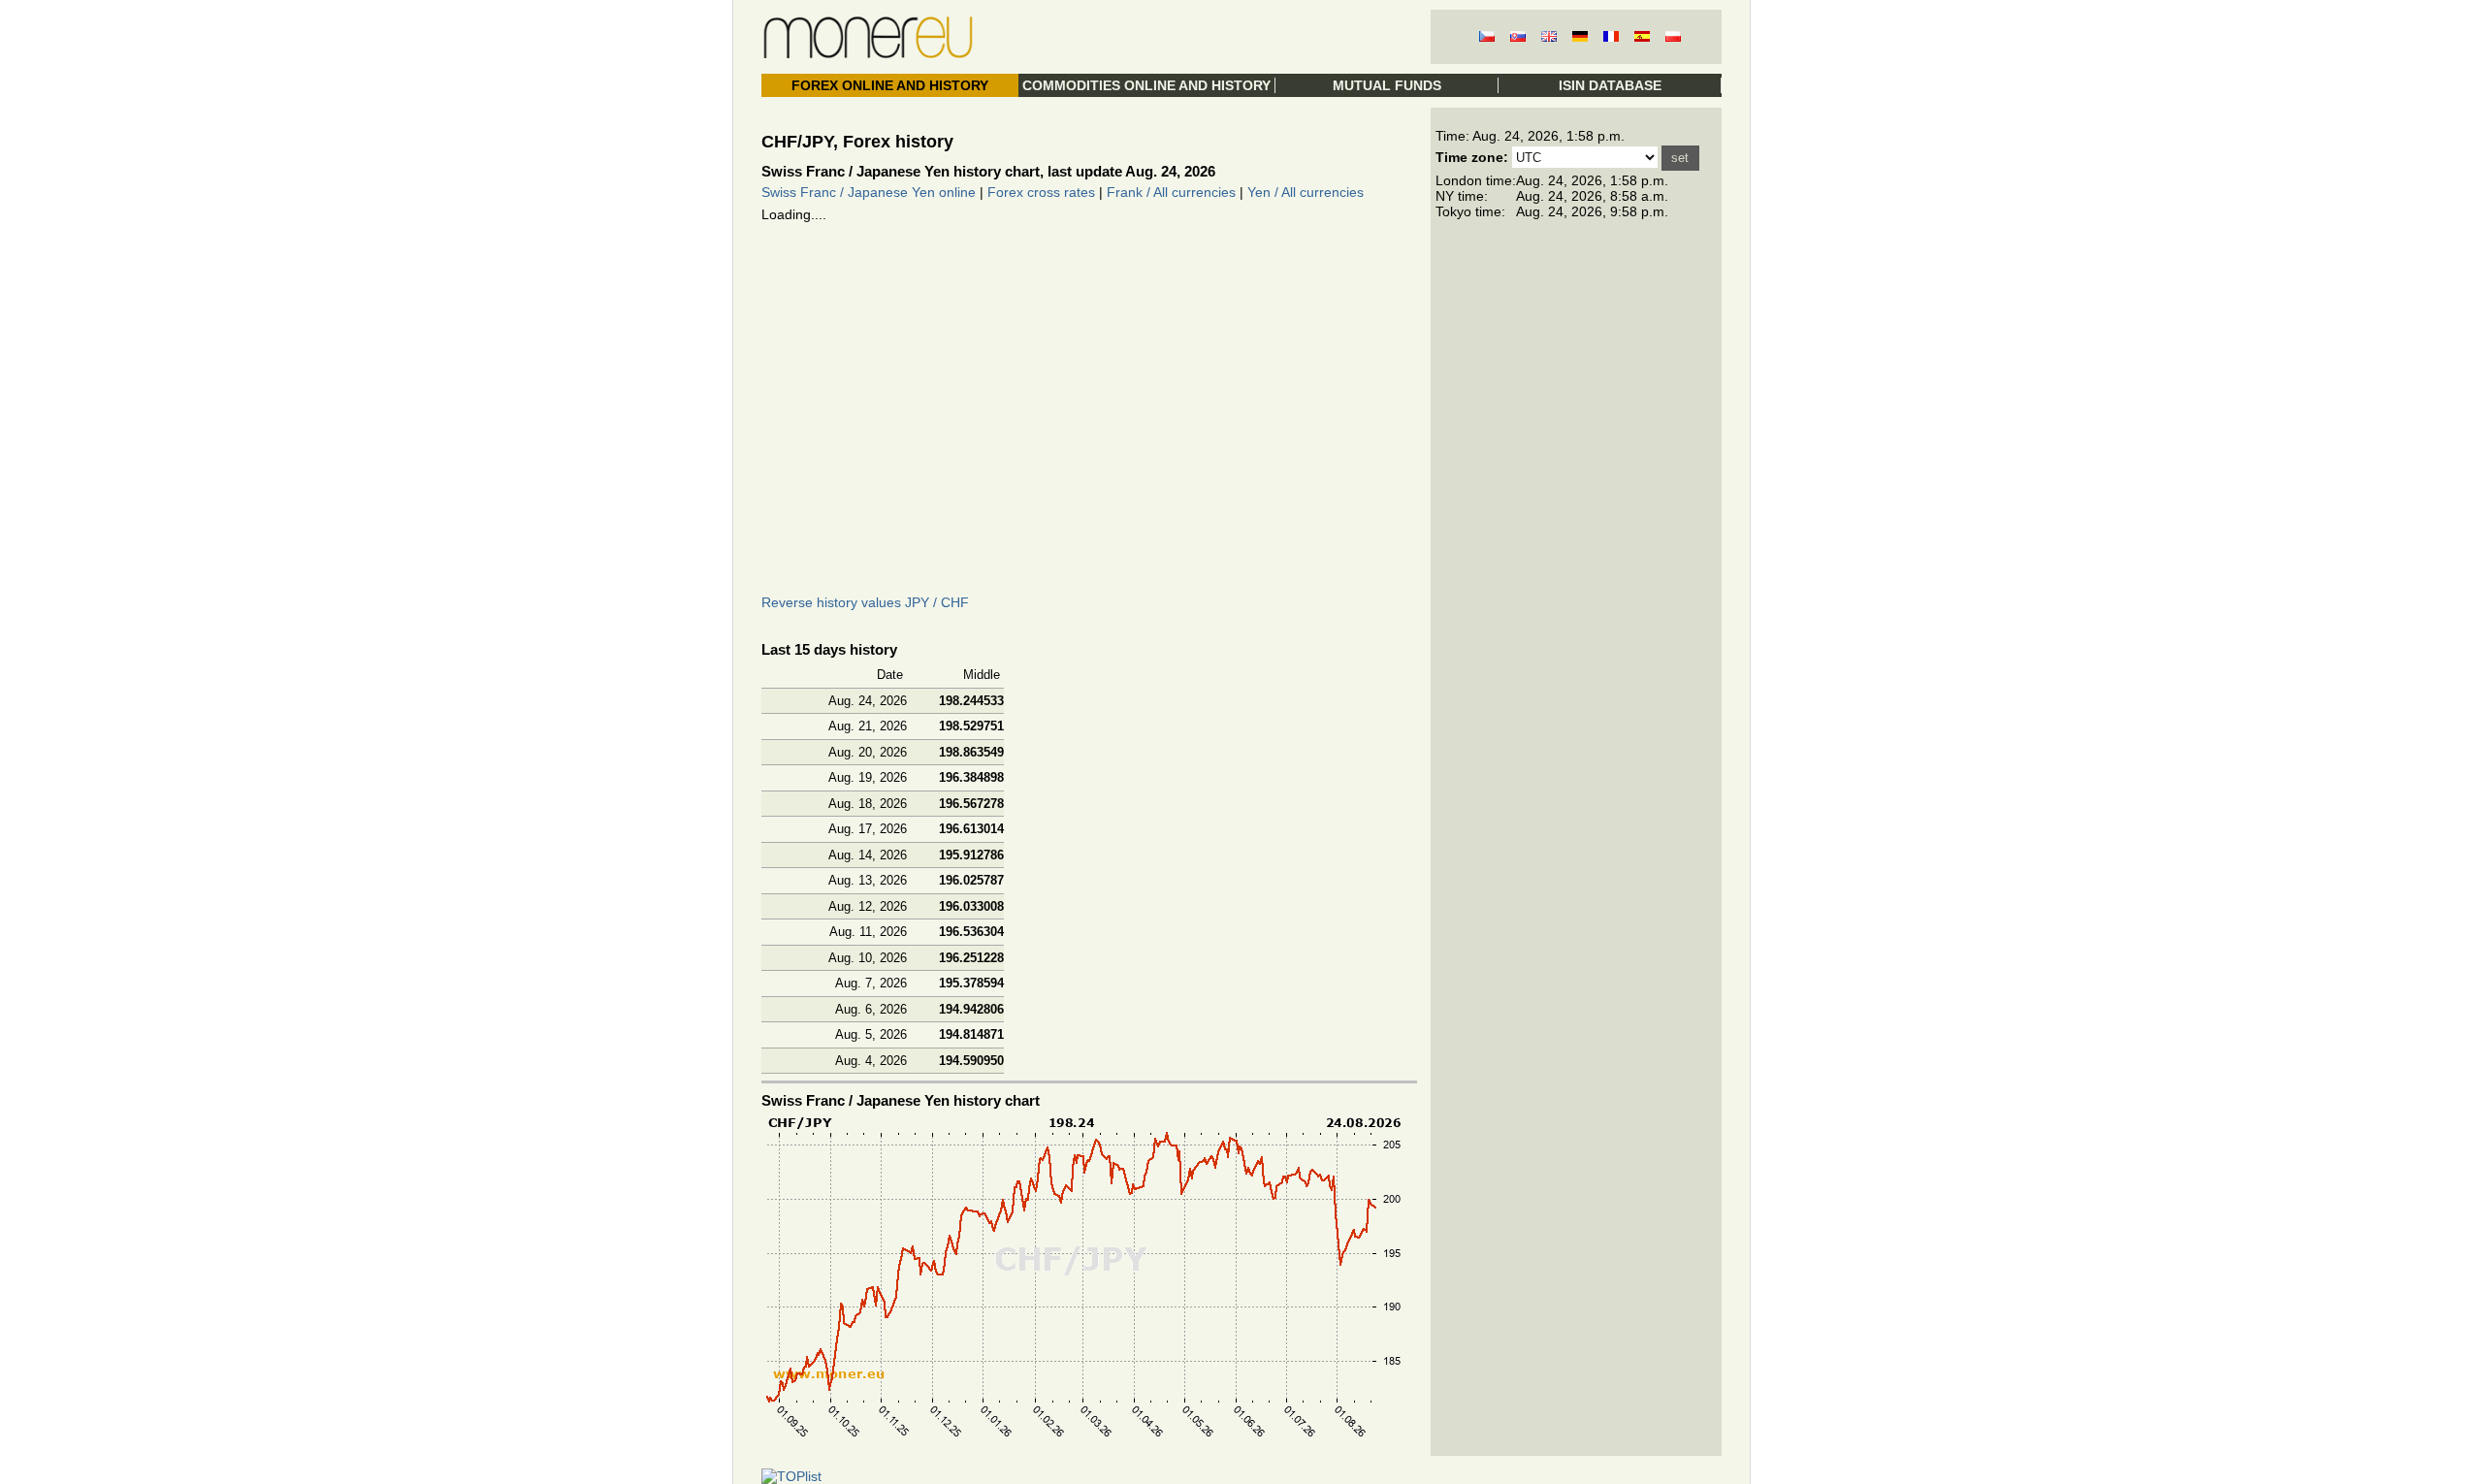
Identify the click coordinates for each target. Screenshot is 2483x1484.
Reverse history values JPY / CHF (865, 602)
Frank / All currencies (1171, 192)
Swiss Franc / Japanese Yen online (869, 192)
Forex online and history (890, 85)
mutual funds (1387, 85)
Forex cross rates (1041, 192)
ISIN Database (1610, 85)
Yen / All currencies (1306, 192)
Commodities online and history (1146, 85)
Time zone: (1472, 157)
